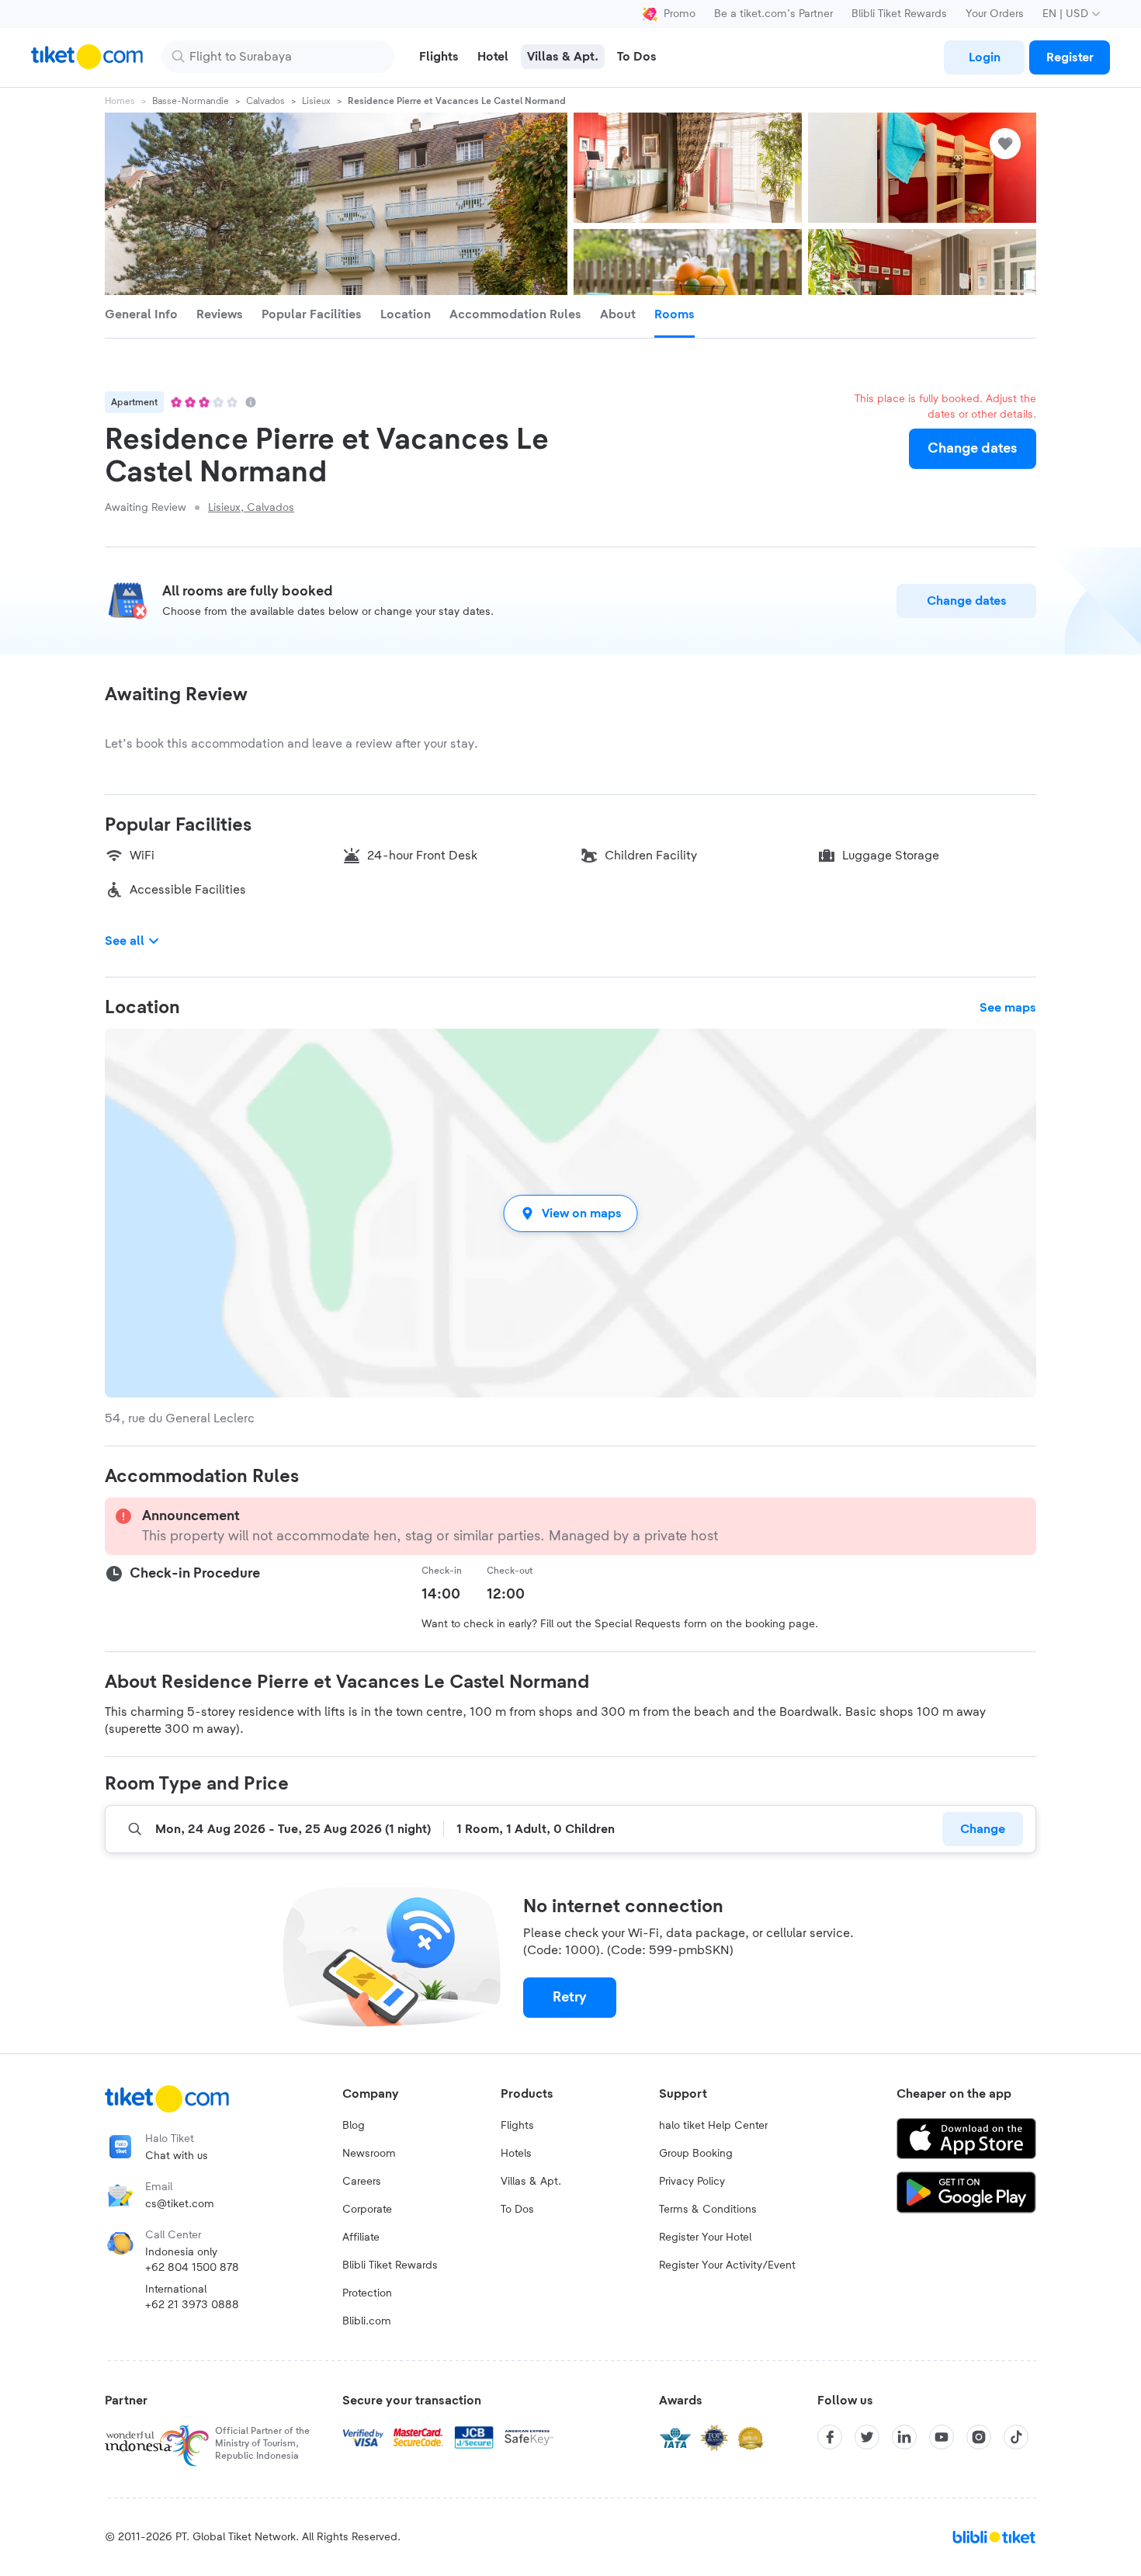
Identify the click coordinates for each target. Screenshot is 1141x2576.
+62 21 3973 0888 (192, 2305)
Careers (362, 2182)
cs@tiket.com (180, 2204)
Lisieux (316, 101)
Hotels (516, 2154)
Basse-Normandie (191, 101)
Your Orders (995, 14)
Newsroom (369, 2154)
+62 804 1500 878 (192, 2268)
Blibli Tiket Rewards (899, 14)
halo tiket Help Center (713, 2126)
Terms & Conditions (708, 2210)
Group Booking (696, 2154)
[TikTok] (1016, 2437)
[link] (984, 57)
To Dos (517, 2210)
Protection (367, 2293)
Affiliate (361, 2238)
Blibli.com (367, 2321)
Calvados (265, 101)
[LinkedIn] (904, 2437)
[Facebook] (830, 2437)
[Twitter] (867, 2437)
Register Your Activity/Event (727, 2265)
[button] (570, 1213)
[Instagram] (979, 2437)
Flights (517, 2126)
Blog (354, 2126)
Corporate (367, 2210)
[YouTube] (942, 2437)
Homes (120, 101)
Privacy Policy (692, 2182)
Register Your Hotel (705, 2238)
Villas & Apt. (531, 2182)
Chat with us (177, 2156)
